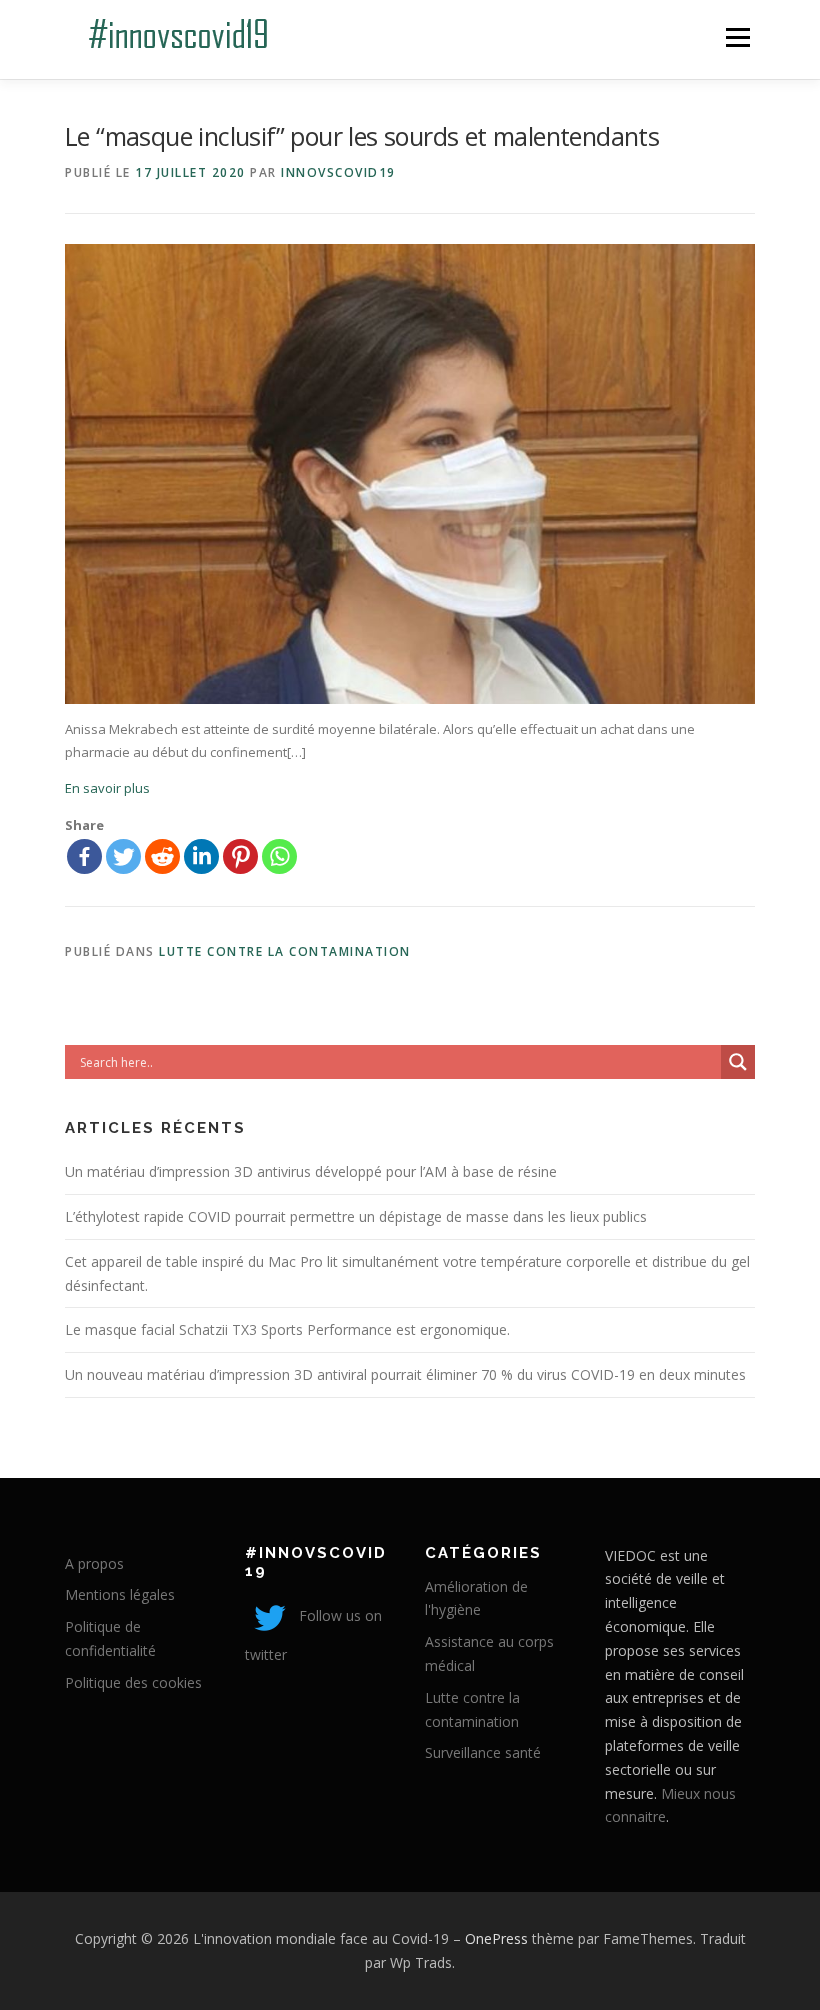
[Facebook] (84, 856)
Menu (737, 37)
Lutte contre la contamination (285, 951)
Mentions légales (120, 1594)
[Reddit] (162, 856)
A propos (94, 1563)
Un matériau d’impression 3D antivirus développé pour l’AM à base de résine (311, 1171)
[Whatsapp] (279, 856)
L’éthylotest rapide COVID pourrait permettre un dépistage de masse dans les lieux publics (356, 1216)
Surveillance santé (483, 1752)
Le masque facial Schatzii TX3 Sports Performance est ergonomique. (287, 1329)
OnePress (496, 1938)
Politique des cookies (133, 1682)
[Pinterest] (240, 856)
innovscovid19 (338, 172)
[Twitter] (123, 856)
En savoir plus (107, 788)
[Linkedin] (201, 856)
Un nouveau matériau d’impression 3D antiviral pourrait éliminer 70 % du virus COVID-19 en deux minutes (405, 1374)
